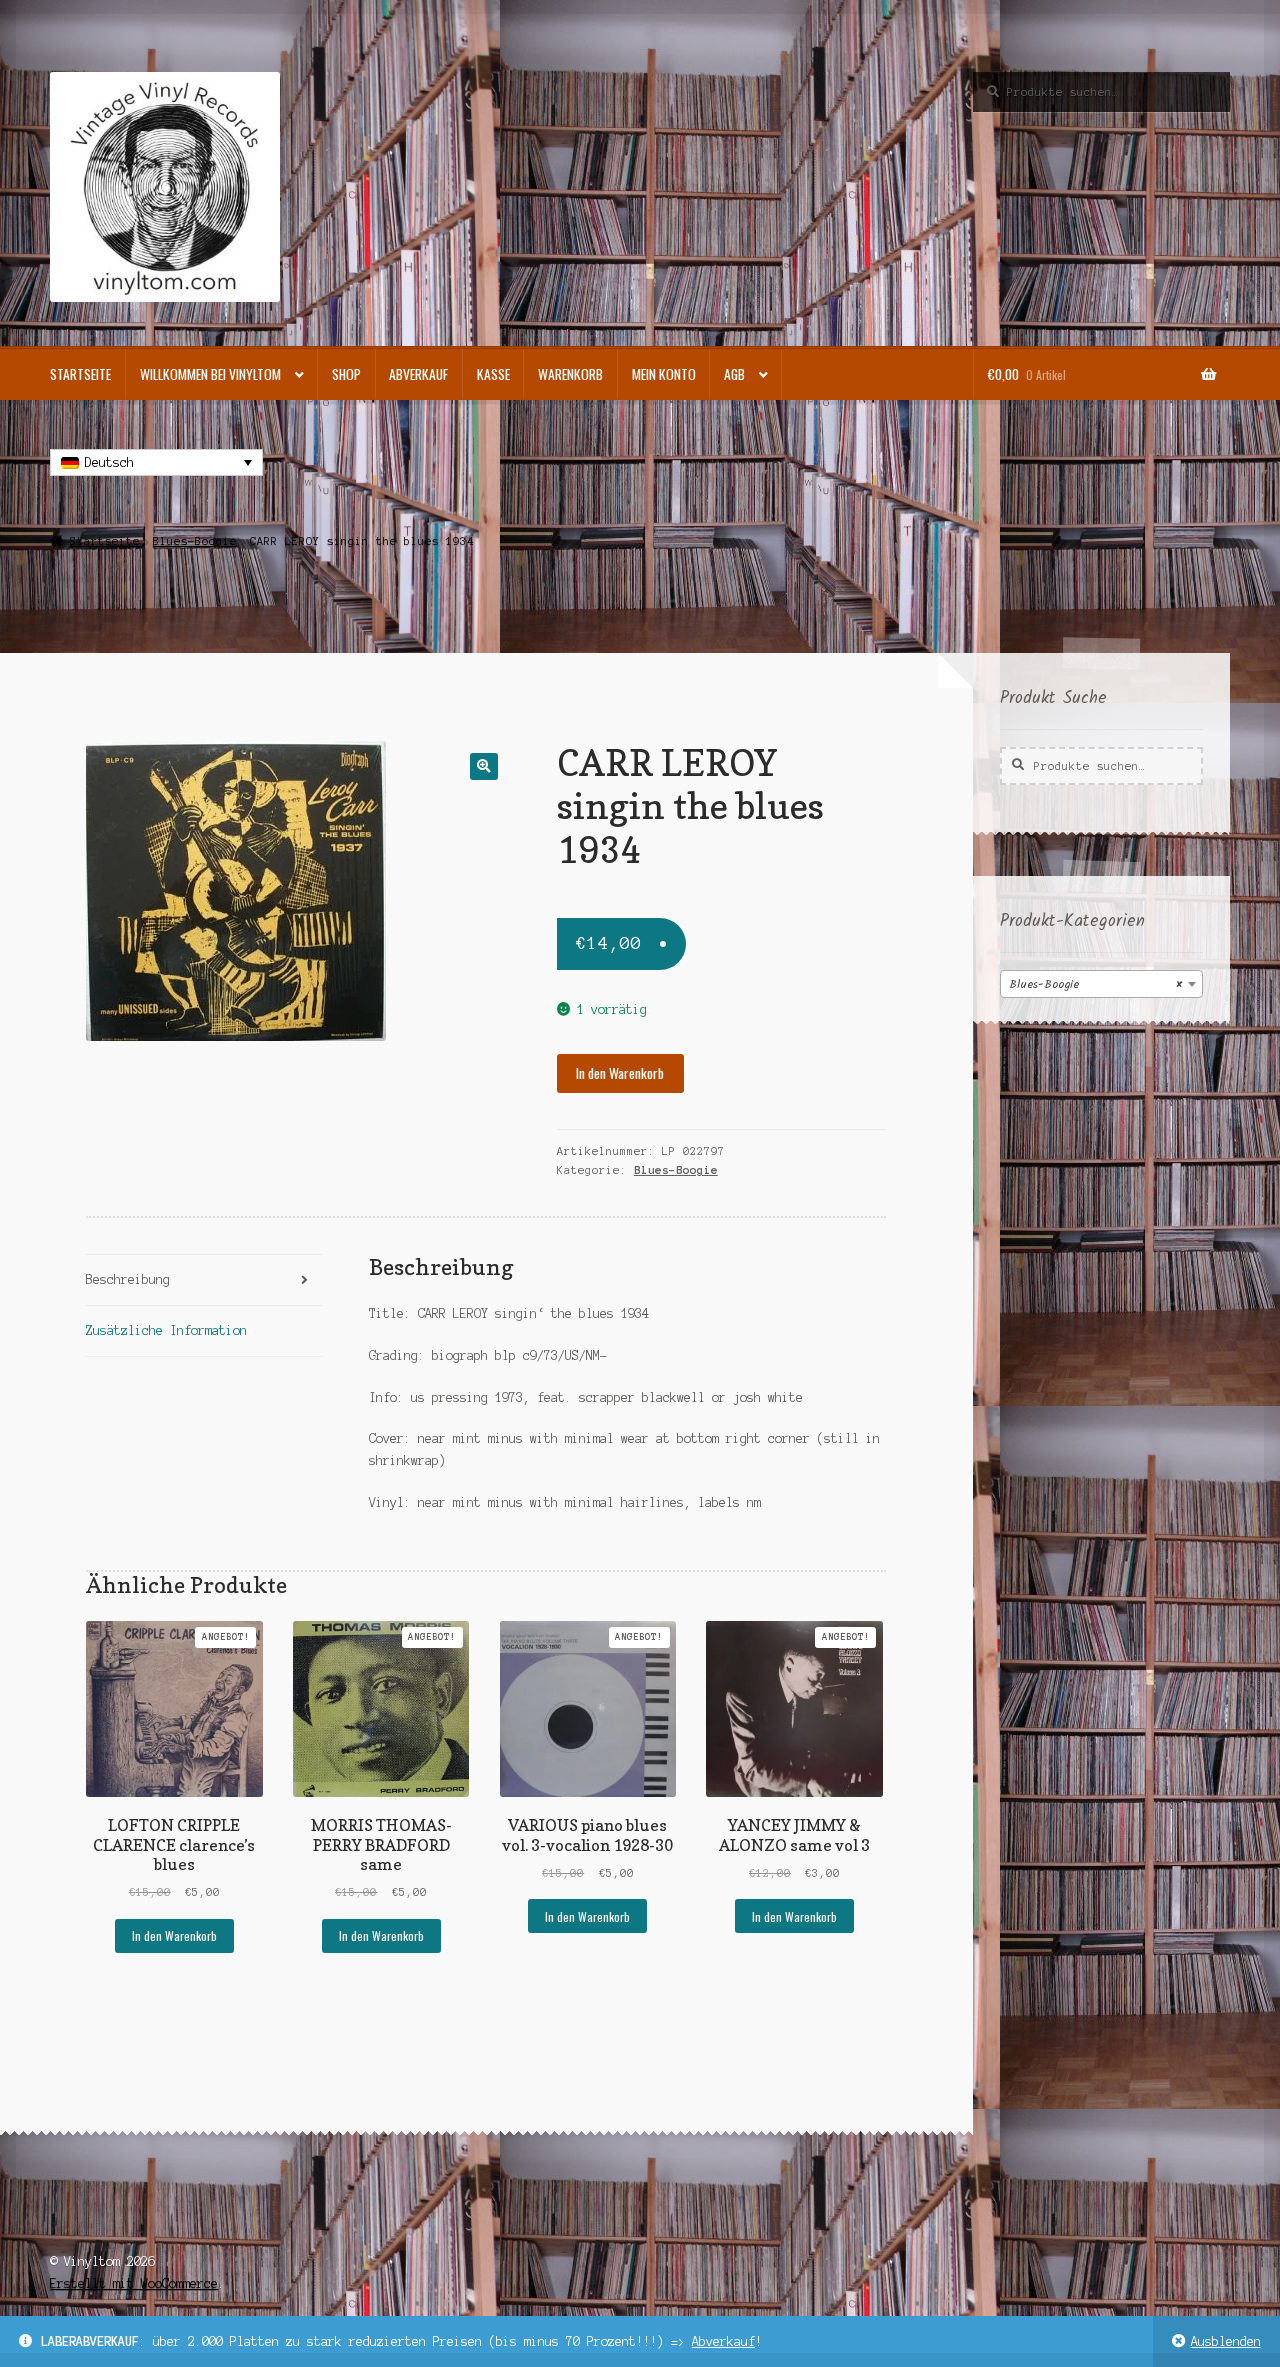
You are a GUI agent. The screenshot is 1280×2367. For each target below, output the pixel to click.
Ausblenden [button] (1226, 2341)
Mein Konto (664, 374)
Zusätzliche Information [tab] (166, 1330)
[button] (483, 766)
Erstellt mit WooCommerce (134, 2283)
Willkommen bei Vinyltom (210, 374)
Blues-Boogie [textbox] (1095, 984)
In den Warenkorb (620, 1073)
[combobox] (1101, 984)
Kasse (493, 374)
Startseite (80, 374)
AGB (734, 374)
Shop (346, 374)
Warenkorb (570, 374)
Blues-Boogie (195, 541)
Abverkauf (723, 2341)
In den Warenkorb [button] (174, 1935)
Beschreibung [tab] (128, 1279)
